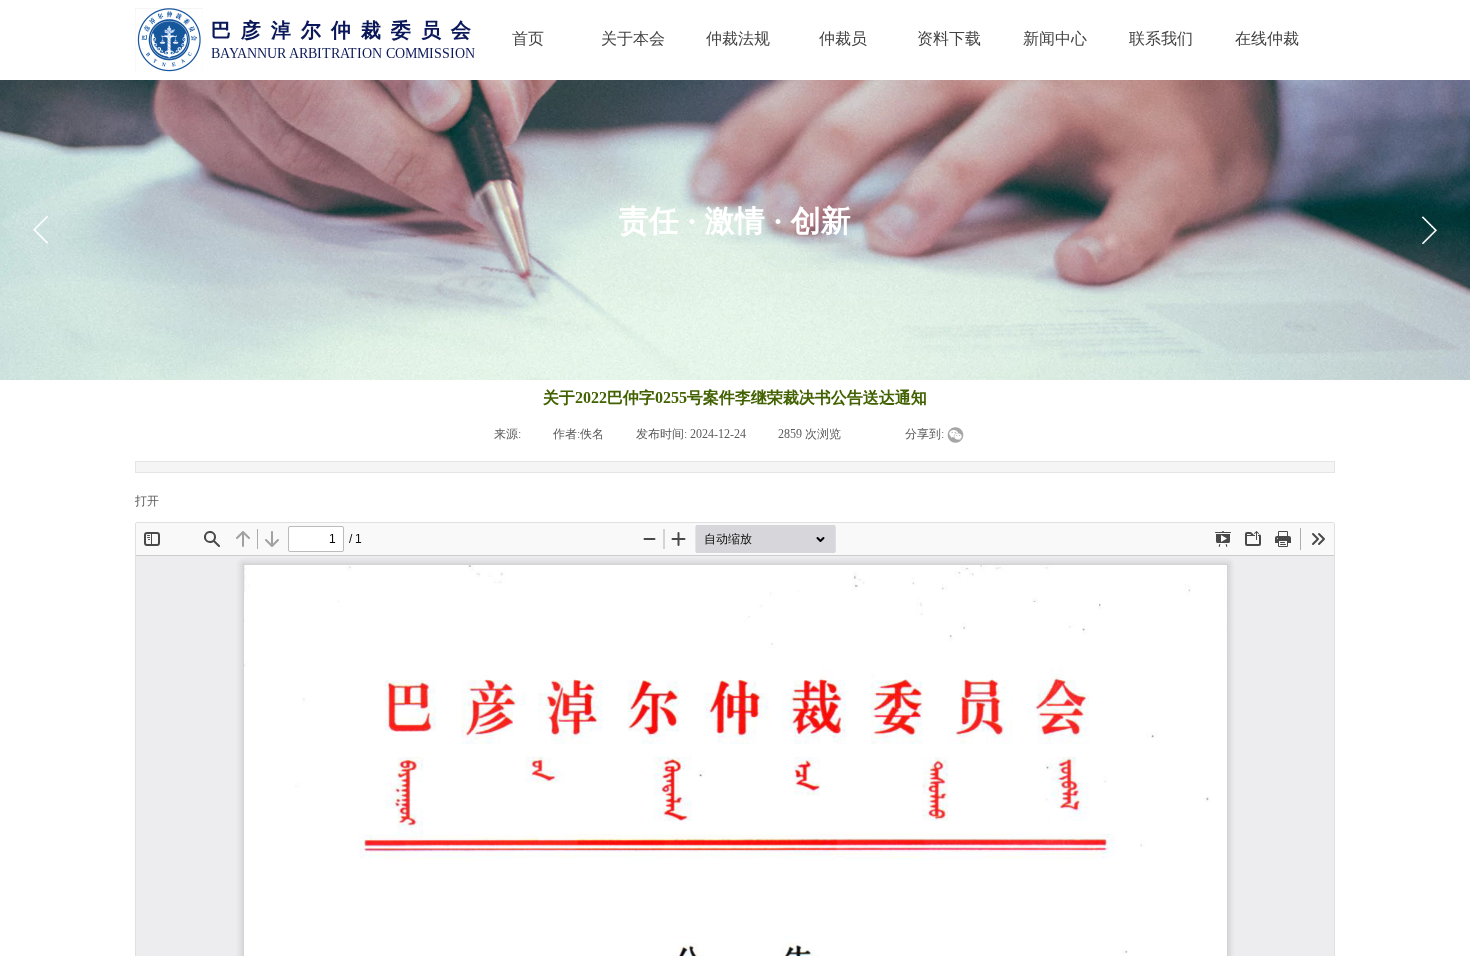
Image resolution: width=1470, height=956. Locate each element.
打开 (147, 501)
